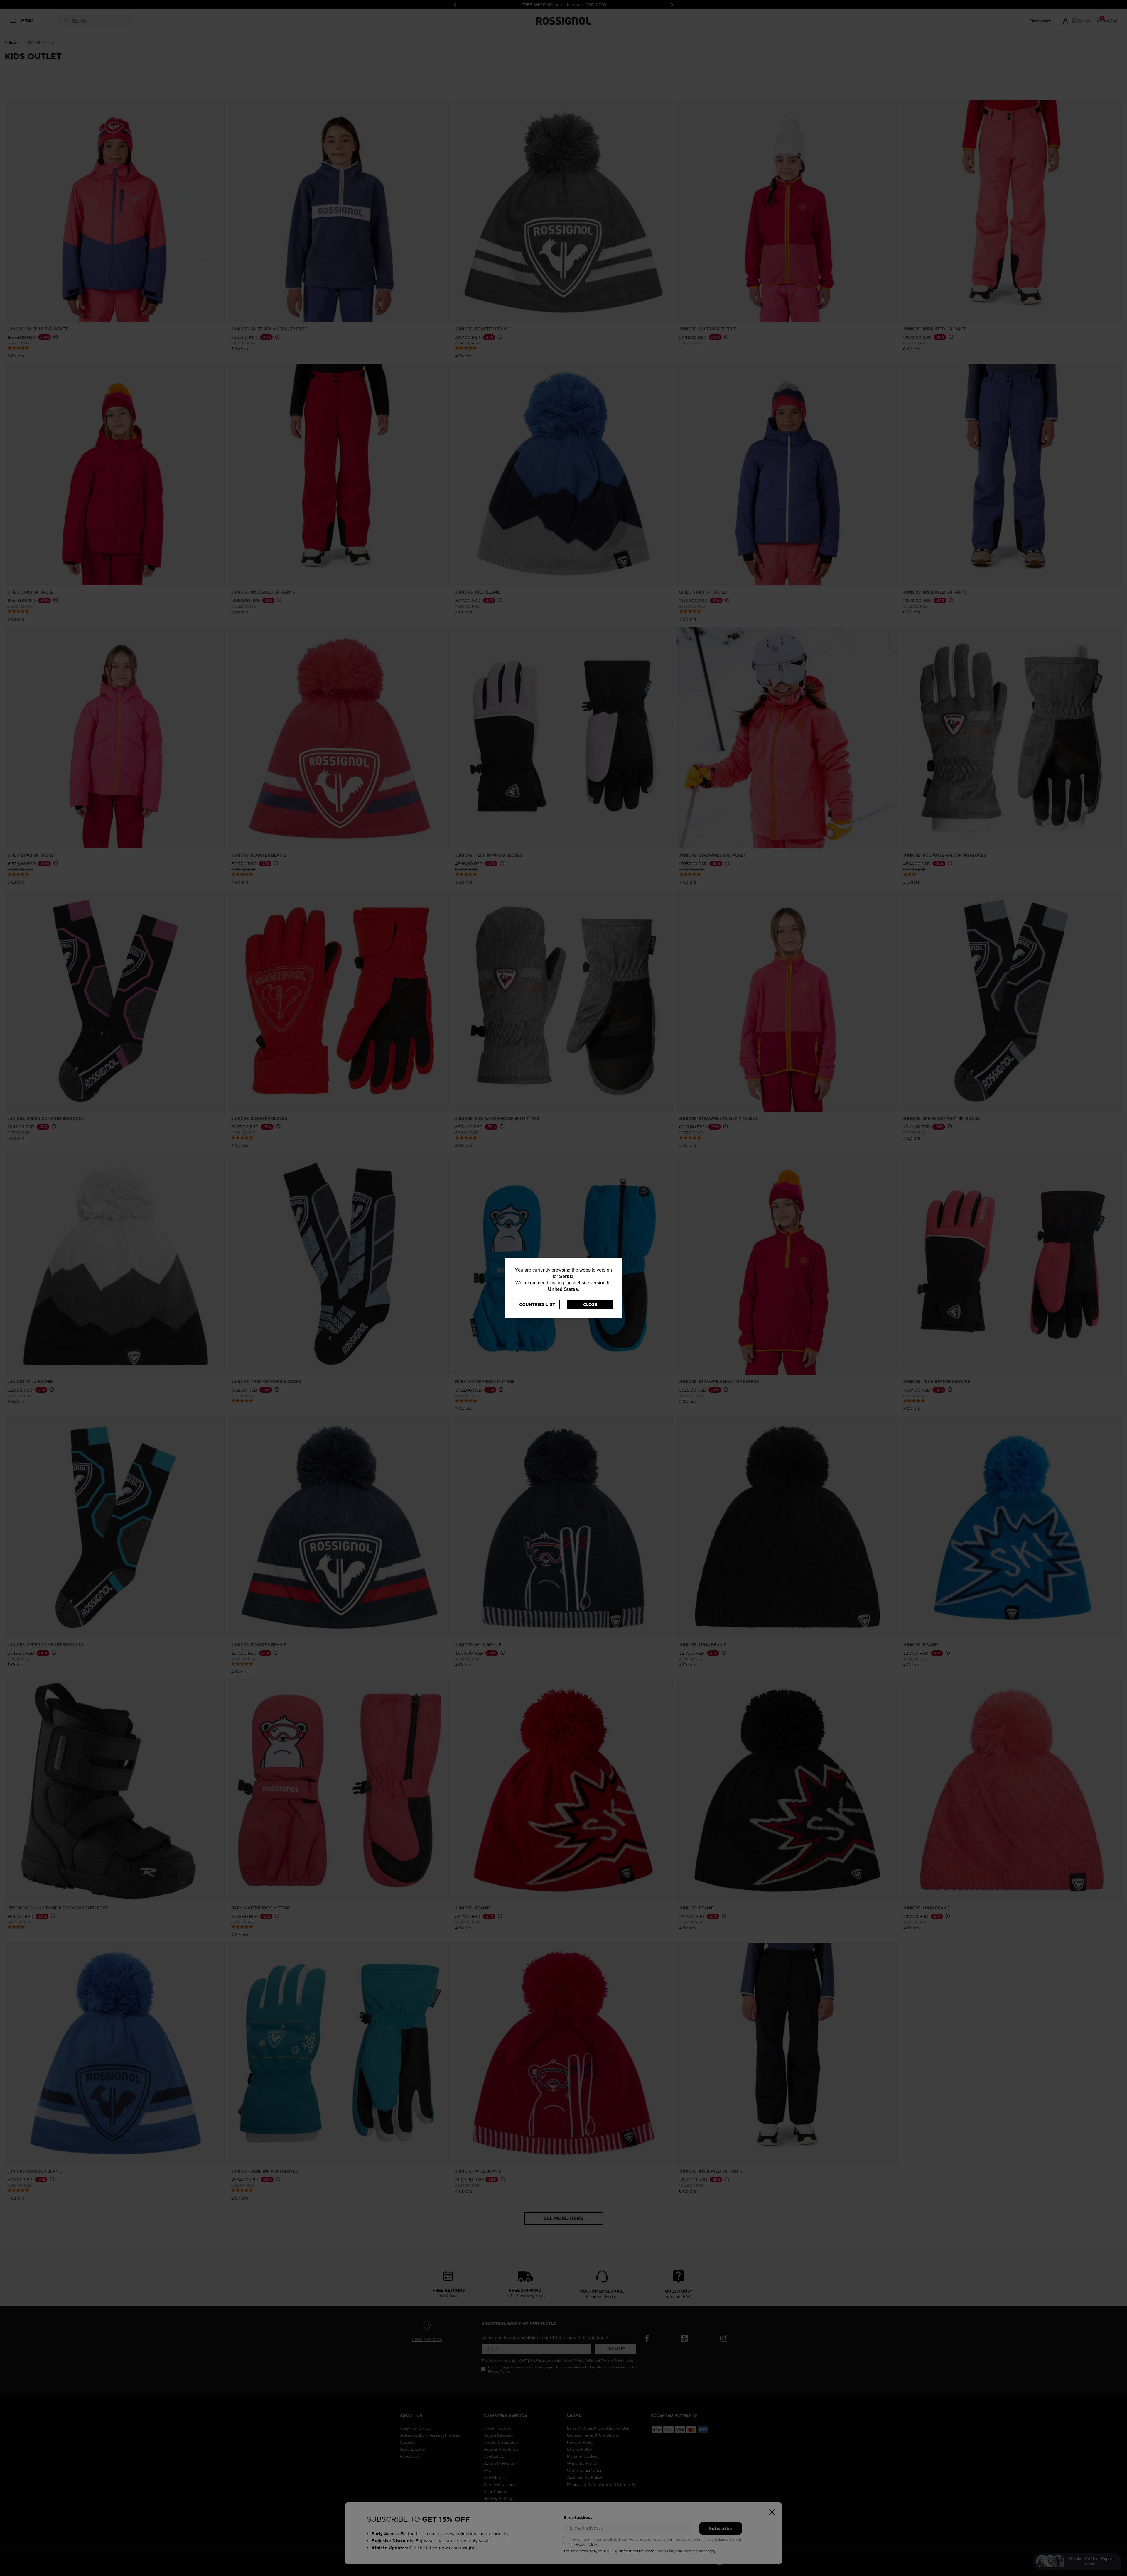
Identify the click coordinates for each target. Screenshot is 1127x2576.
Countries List (537, 1304)
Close (590, 1304)
